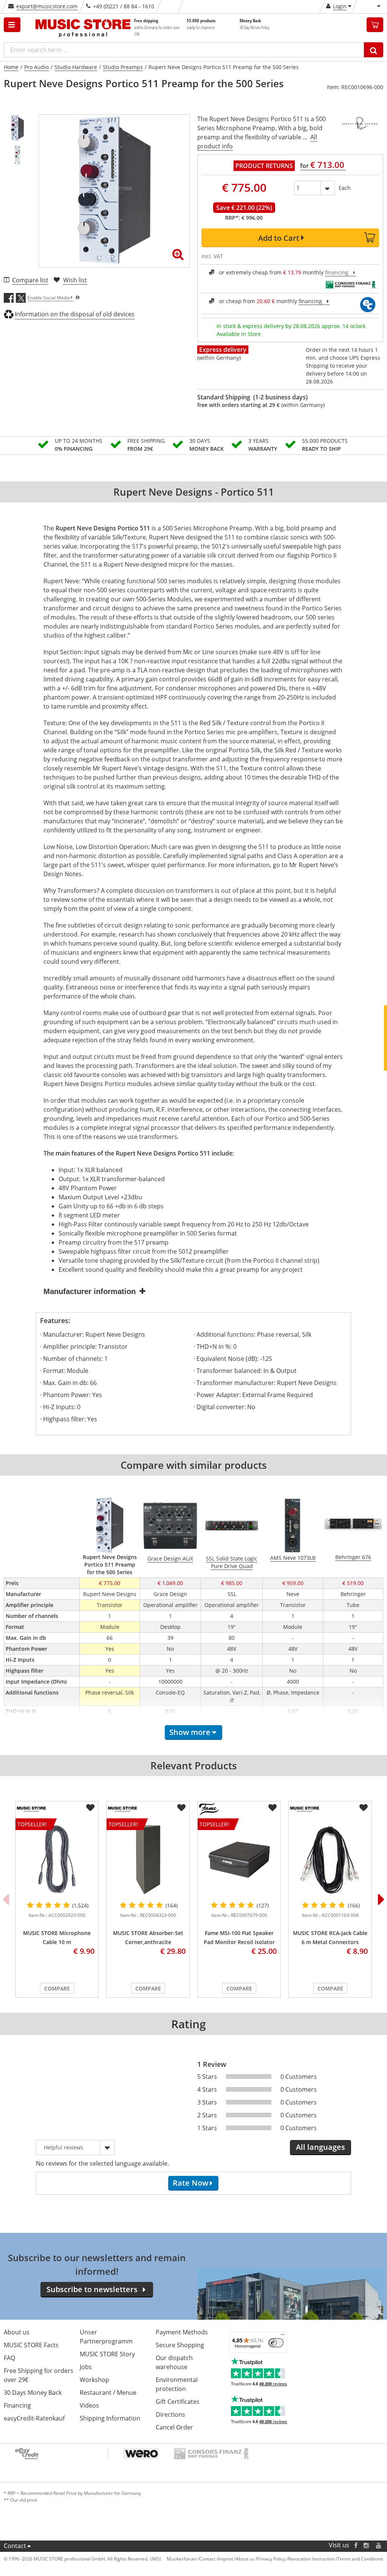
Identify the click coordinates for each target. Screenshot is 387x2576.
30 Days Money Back (33, 2393)
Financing (17, 2405)
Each (345, 188)
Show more (190, 1732)
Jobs (86, 2367)
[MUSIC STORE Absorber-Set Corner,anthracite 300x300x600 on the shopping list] (181, 1808)
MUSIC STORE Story (107, 2354)
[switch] (276, 2343)
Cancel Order (174, 2427)
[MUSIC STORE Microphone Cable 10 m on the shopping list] (90, 1808)
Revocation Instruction (311, 2559)
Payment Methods (182, 2332)
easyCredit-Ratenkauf (34, 2418)
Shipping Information (110, 2418)
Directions (170, 2414)
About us (17, 2332)
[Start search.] (374, 50)
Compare (57, 1988)
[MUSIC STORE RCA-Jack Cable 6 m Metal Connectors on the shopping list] (364, 1808)
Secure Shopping (180, 2345)
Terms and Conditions (360, 2559)
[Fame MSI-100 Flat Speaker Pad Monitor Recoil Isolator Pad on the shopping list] (272, 1808)
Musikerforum (182, 2559)
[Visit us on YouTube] (379, 2545)
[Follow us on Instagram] (367, 2545)
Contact (15, 2546)
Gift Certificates (178, 2402)
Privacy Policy (271, 2559)
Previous (6, 1899)
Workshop (94, 2380)
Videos (89, 2405)
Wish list (75, 280)
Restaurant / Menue (108, 2393)
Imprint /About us (236, 2559)
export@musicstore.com (47, 6)
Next (381, 1899)
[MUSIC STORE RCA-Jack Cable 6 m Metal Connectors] (330, 1860)
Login (340, 6)
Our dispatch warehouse (174, 2362)
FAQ (9, 2358)
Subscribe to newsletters (92, 2289)
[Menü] (283, 2336)
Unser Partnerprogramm (106, 2337)
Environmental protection (177, 2384)
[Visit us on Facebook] (356, 2545)
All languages (320, 2147)
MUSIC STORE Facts (31, 2345)
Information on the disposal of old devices (75, 314)
